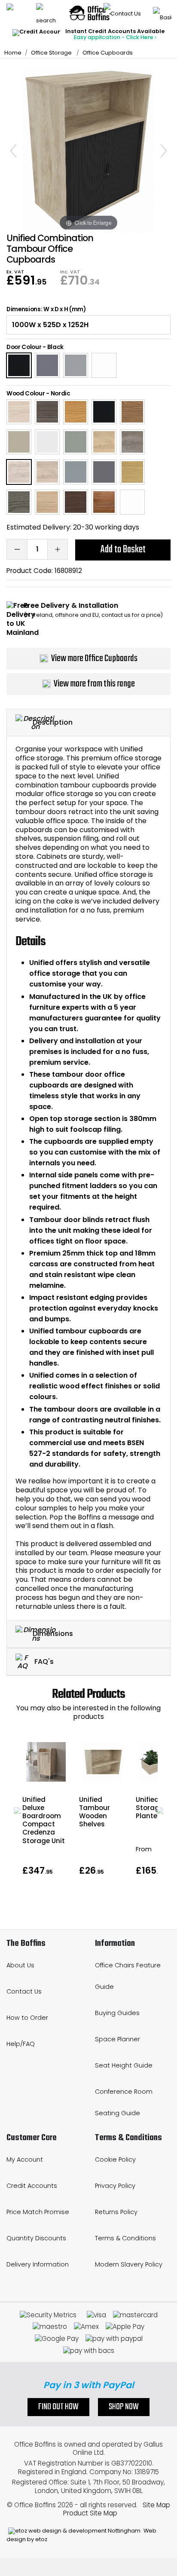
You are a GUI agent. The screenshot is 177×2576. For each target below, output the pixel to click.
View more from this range (94, 684)
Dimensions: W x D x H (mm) (46, 309)
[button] (17, 1810)
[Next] (164, 151)
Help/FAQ (21, 2044)
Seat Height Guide (124, 2065)
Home (13, 53)
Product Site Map (90, 2513)
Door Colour (24, 347)
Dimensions (53, 1634)
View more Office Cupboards (94, 659)
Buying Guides (117, 2013)
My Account (25, 2159)
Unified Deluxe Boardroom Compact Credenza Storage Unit (44, 1820)
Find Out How (58, 2407)
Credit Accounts (32, 2186)
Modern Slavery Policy (129, 2264)
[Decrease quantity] (17, 549)
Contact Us (24, 1991)
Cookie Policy (115, 2159)
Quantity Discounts (36, 2238)
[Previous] (13, 151)
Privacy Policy (115, 2186)
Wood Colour (26, 394)
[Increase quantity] (58, 549)
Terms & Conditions (125, 2238)
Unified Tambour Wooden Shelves (95, 1812)
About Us (20, 1965)
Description (53, 722)
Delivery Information (38, 2264)
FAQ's (43, 1661)
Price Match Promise (38, 2212)
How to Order (27, 2018)
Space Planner (117, 2039)
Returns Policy (116, 2212)
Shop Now (124, 2407)
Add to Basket (123, 550)
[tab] (88, 723)
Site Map (156, 2505)
